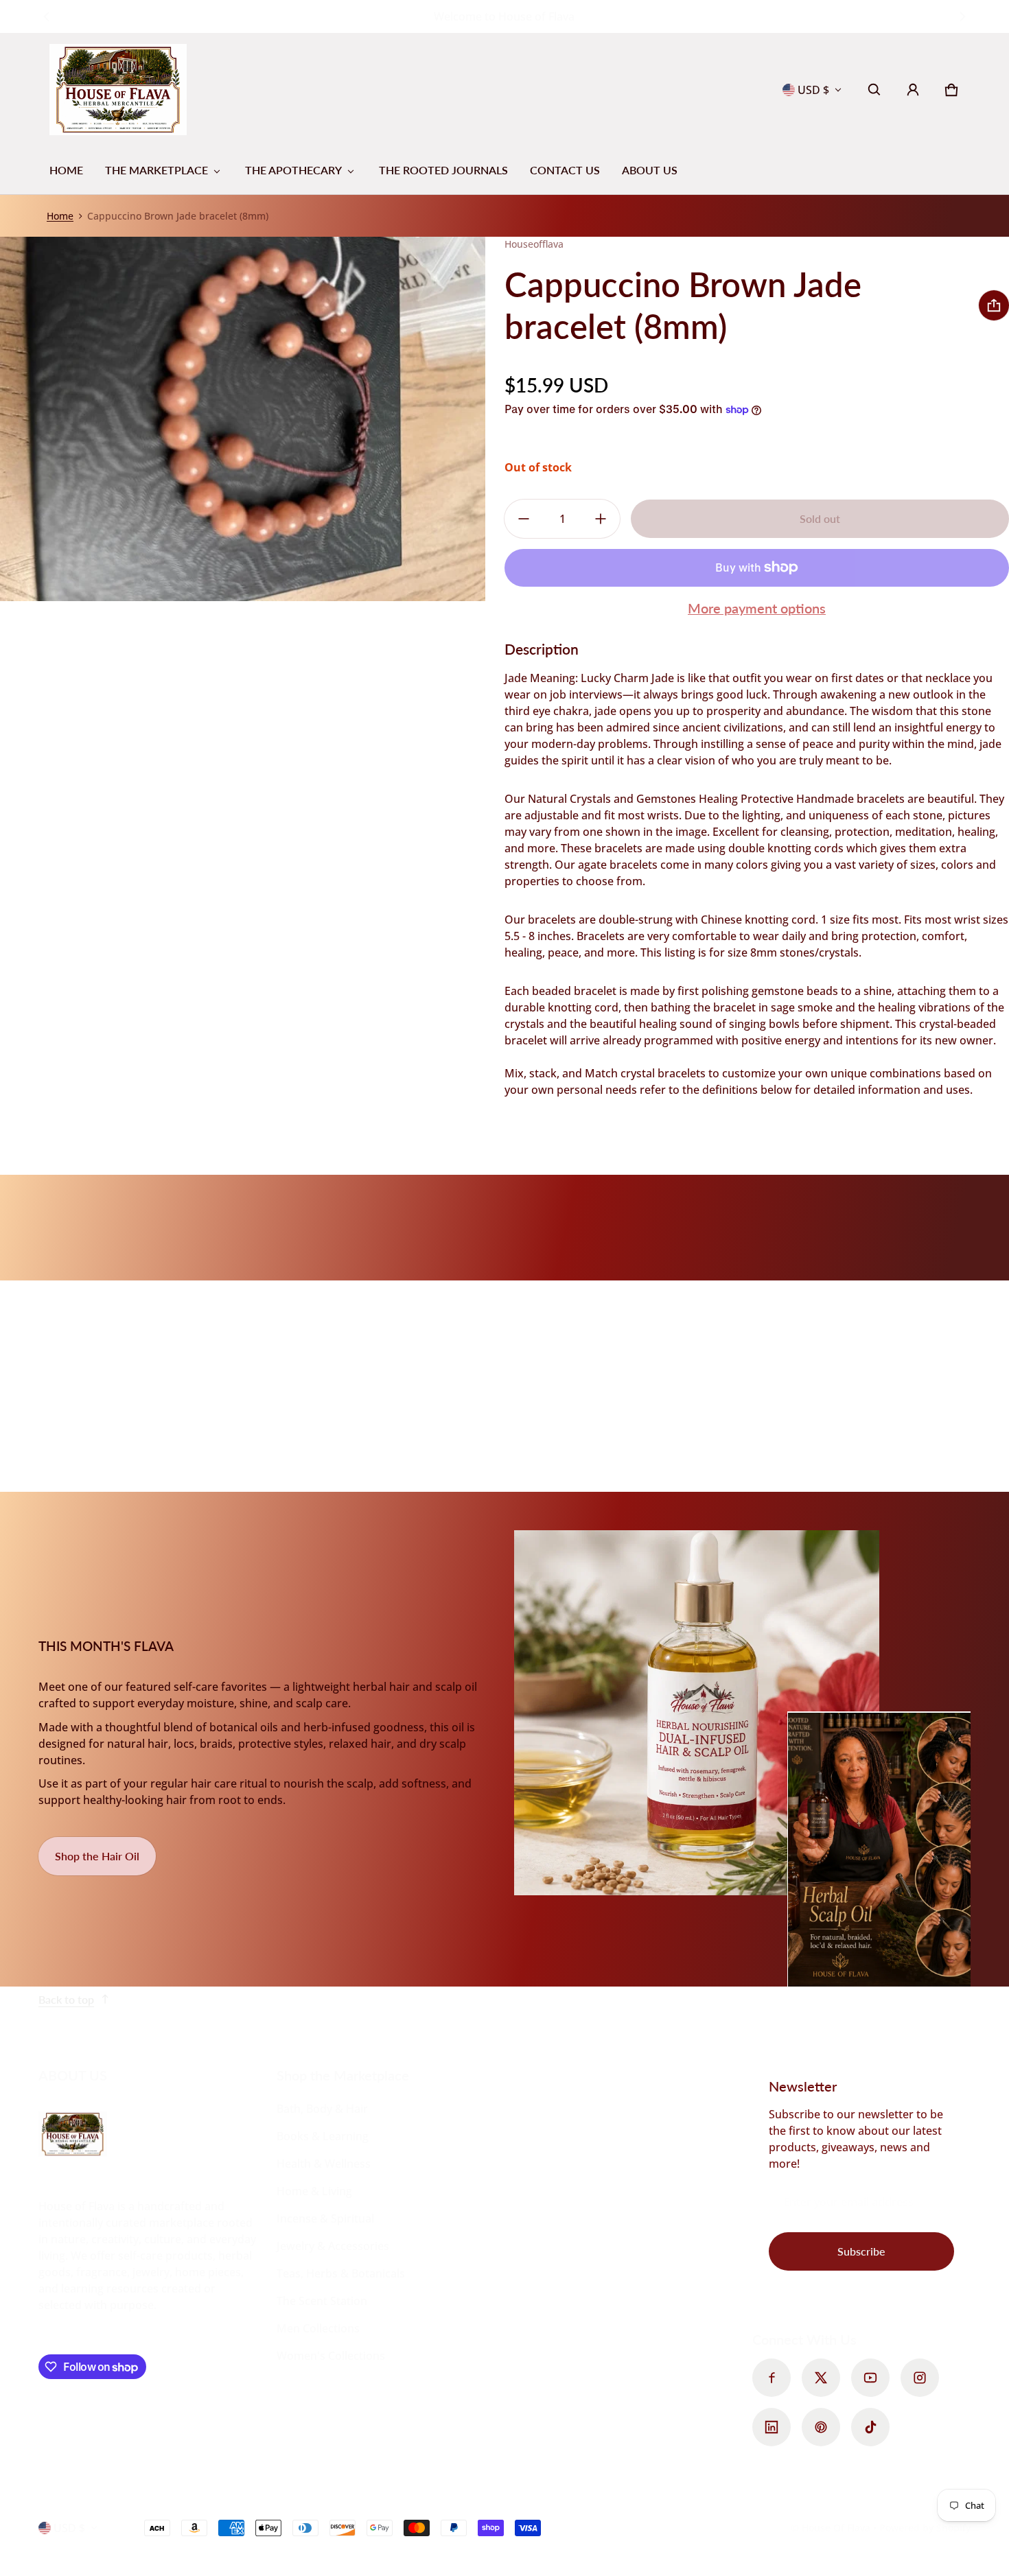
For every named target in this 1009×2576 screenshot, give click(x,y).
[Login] (913, 90)
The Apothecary (293, 170)
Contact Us (565, 170)
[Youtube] (870, 2378)
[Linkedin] (772, 2427)
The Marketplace (156, 170)
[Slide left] (46, 16)
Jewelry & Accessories (333, 2246)
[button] (874, 90)
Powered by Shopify (925, 2528)
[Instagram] (920, 2378)
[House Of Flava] (118, 90)
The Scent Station (322, 2301)
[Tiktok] (870, 2427)
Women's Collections (331, 2356)
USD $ (813, 90)
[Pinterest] (821, 2427)
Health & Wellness (324, 2164)
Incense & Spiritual (325, 2218)
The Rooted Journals (443, 170)
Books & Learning (323, 2136)
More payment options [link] (757, 608)
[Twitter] (821, 2378)
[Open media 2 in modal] (243, 419)
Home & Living (314, 2191)
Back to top (66, 1999)
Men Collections (318, 2328)
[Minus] (524, 519)
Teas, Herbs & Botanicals (341, 2273)
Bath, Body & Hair (322, 2109)
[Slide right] (963, 16)
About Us (650, 170)
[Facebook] (772, 2378)
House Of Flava (837, 2528)
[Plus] (601, 519)
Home (66, 170)
